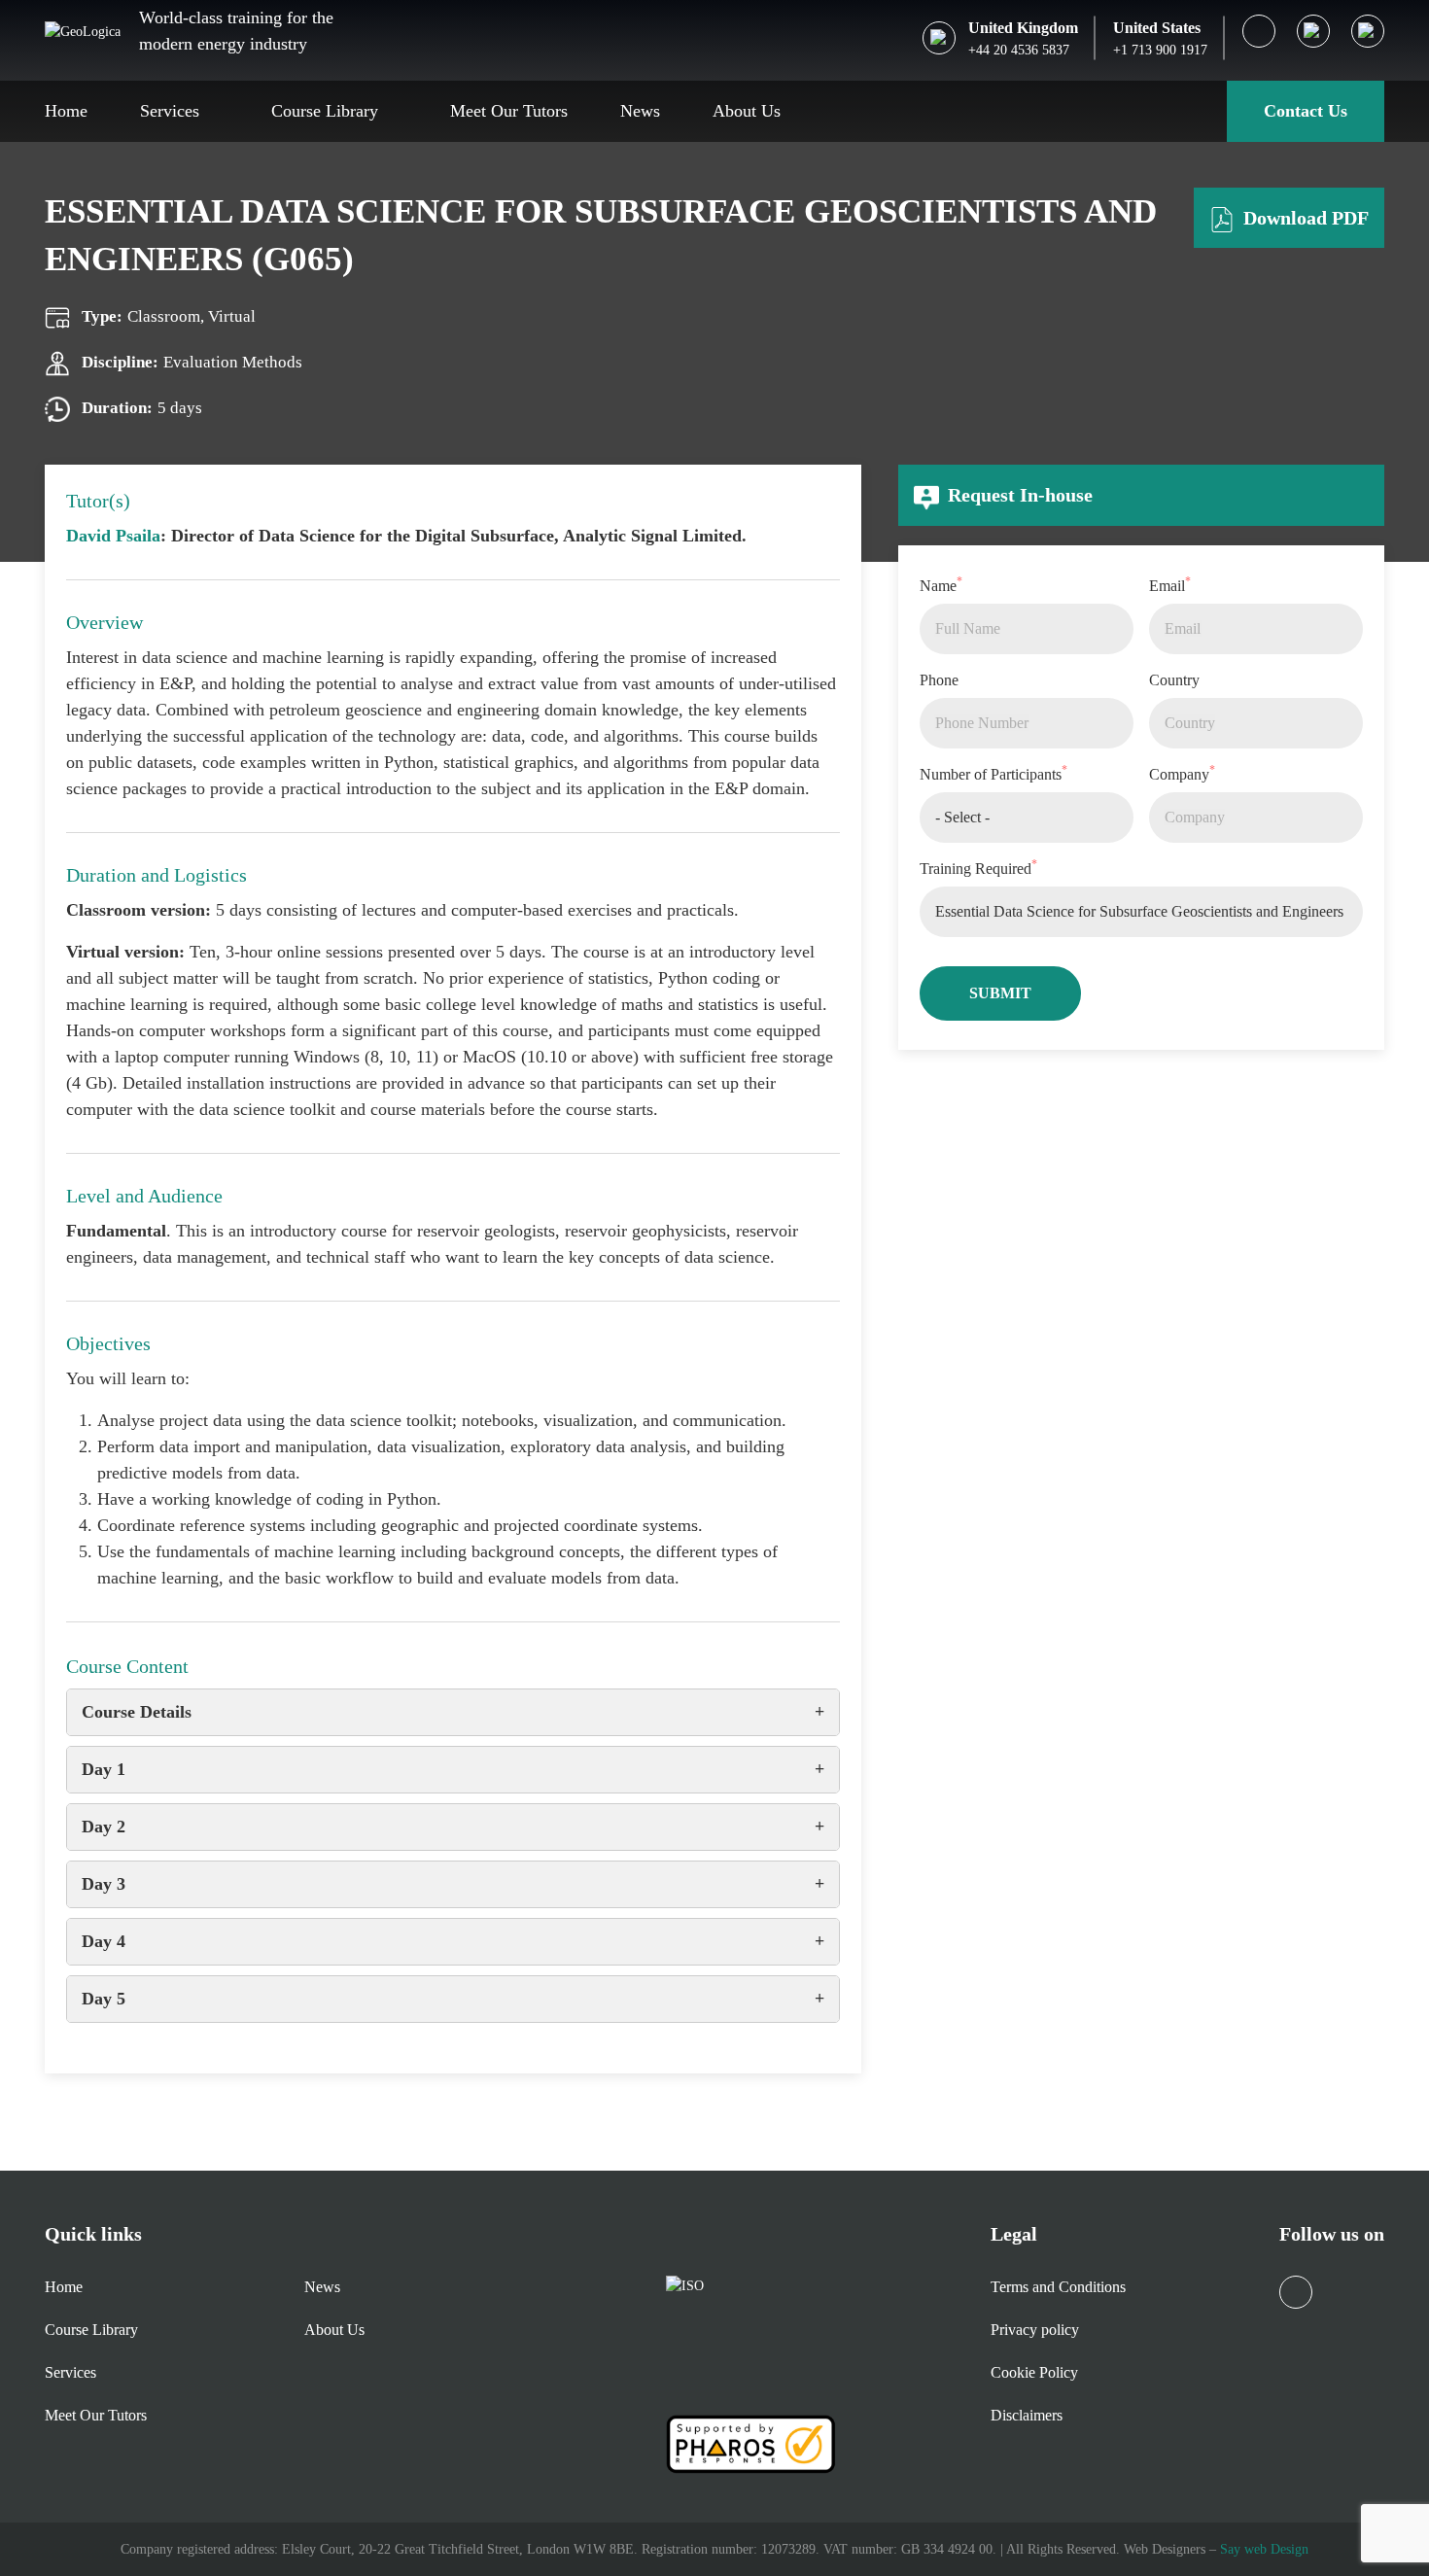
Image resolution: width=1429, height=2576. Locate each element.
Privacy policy (1035, 2330)
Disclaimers (1027, 2415)
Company (1182, 773)
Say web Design (1264, 2549)
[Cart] (1313, 31)
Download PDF (1304, 218)
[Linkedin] (1259, 31)
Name (941, 584)
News (640, 111)
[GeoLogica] (83, 30)
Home (66, 111)
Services (170, 111)
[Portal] (1368, 31)
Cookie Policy (1034, 2372)
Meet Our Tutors (509, 111)
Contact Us (1306, 111)
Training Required (978, 867)
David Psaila (113, 536)
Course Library (325, 111)
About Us (747, 111)
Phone (939, 680)
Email (1170, 584)
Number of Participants (993, 773)
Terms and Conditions (1058, 2287)
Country (1174, 680)
